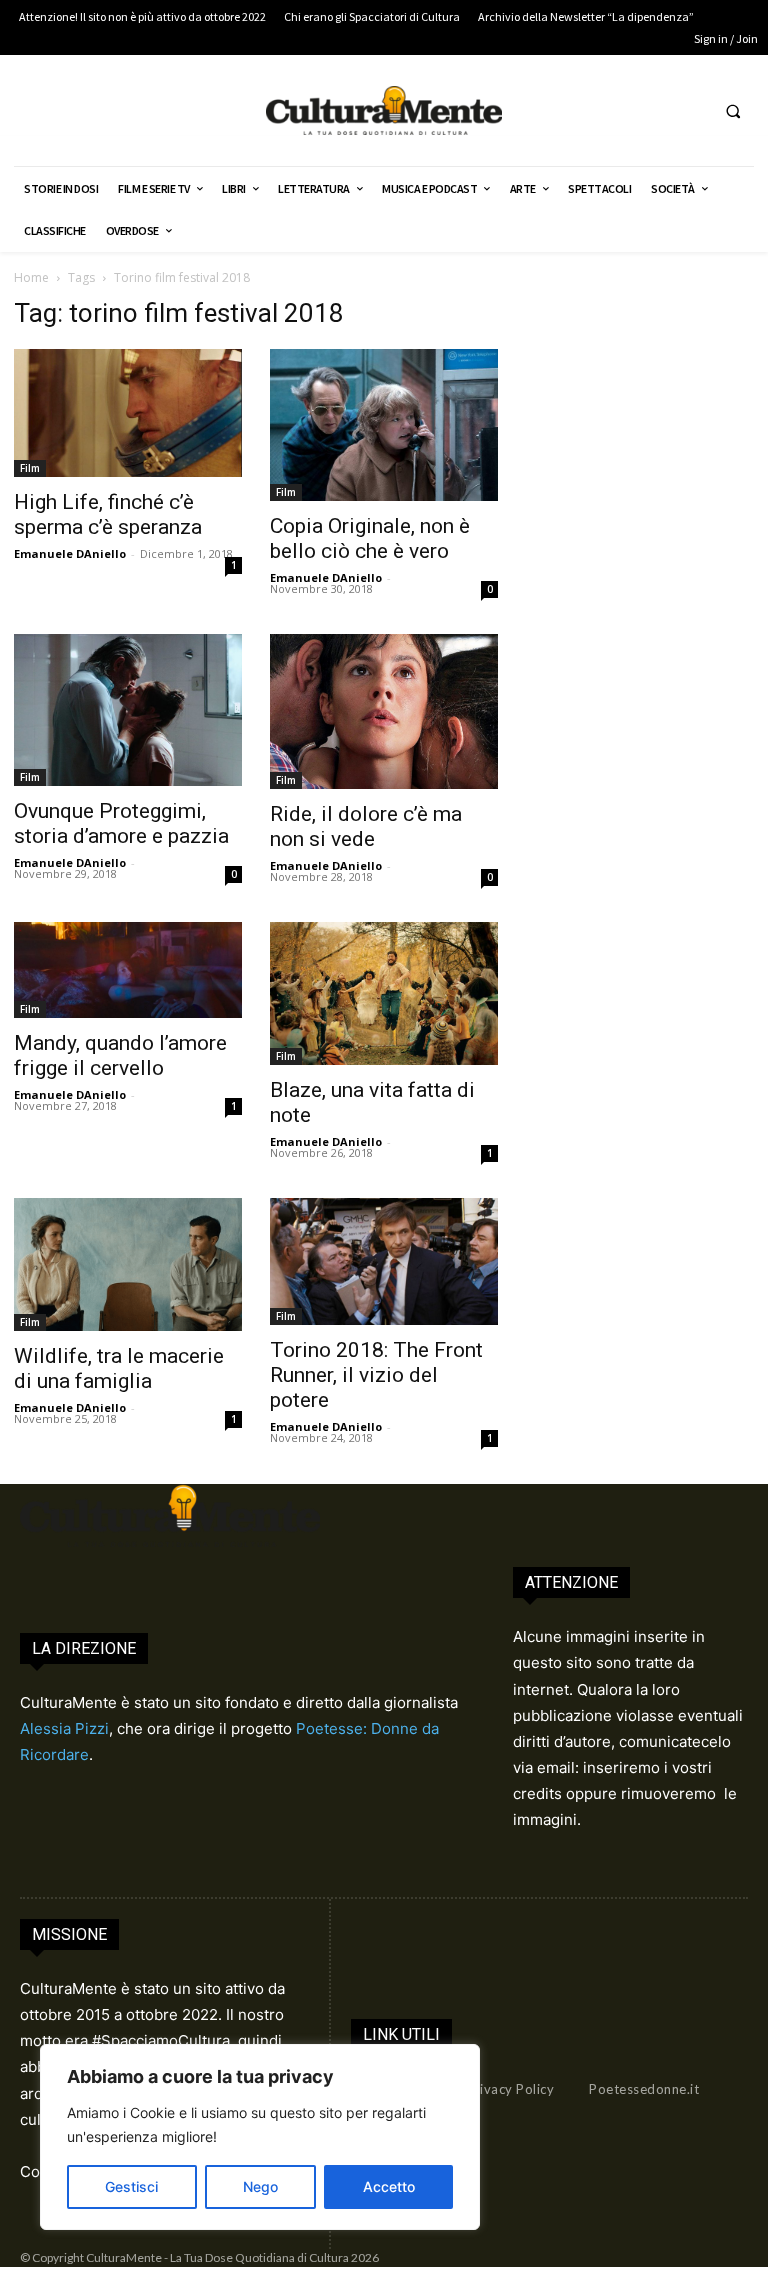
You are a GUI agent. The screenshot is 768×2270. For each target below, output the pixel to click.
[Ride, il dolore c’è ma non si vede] (384, 711)
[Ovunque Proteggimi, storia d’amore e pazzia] (128, 710)
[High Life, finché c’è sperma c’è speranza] (128, 413)
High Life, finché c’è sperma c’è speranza (108, 514)
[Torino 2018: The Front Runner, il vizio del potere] (384, 1261)
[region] (260, 2137)
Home (31, 277)
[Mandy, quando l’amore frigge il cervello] (128, 969)
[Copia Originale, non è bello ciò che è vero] (384, 425)
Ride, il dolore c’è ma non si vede (366, 826)
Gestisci (131, 2186)
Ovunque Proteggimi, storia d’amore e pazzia (121, 823)
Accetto (389, 2186)
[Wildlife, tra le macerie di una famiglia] (128, 1264)
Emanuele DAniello (70, 553)
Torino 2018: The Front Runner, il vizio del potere (376, 1375)
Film (30, 468)
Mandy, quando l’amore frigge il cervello (120, 1055)
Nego (260, 2186)
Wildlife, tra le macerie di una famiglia (119, 1368)
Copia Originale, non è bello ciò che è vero (370, 538)
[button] (733, 111)
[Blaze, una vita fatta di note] (384, 993)
